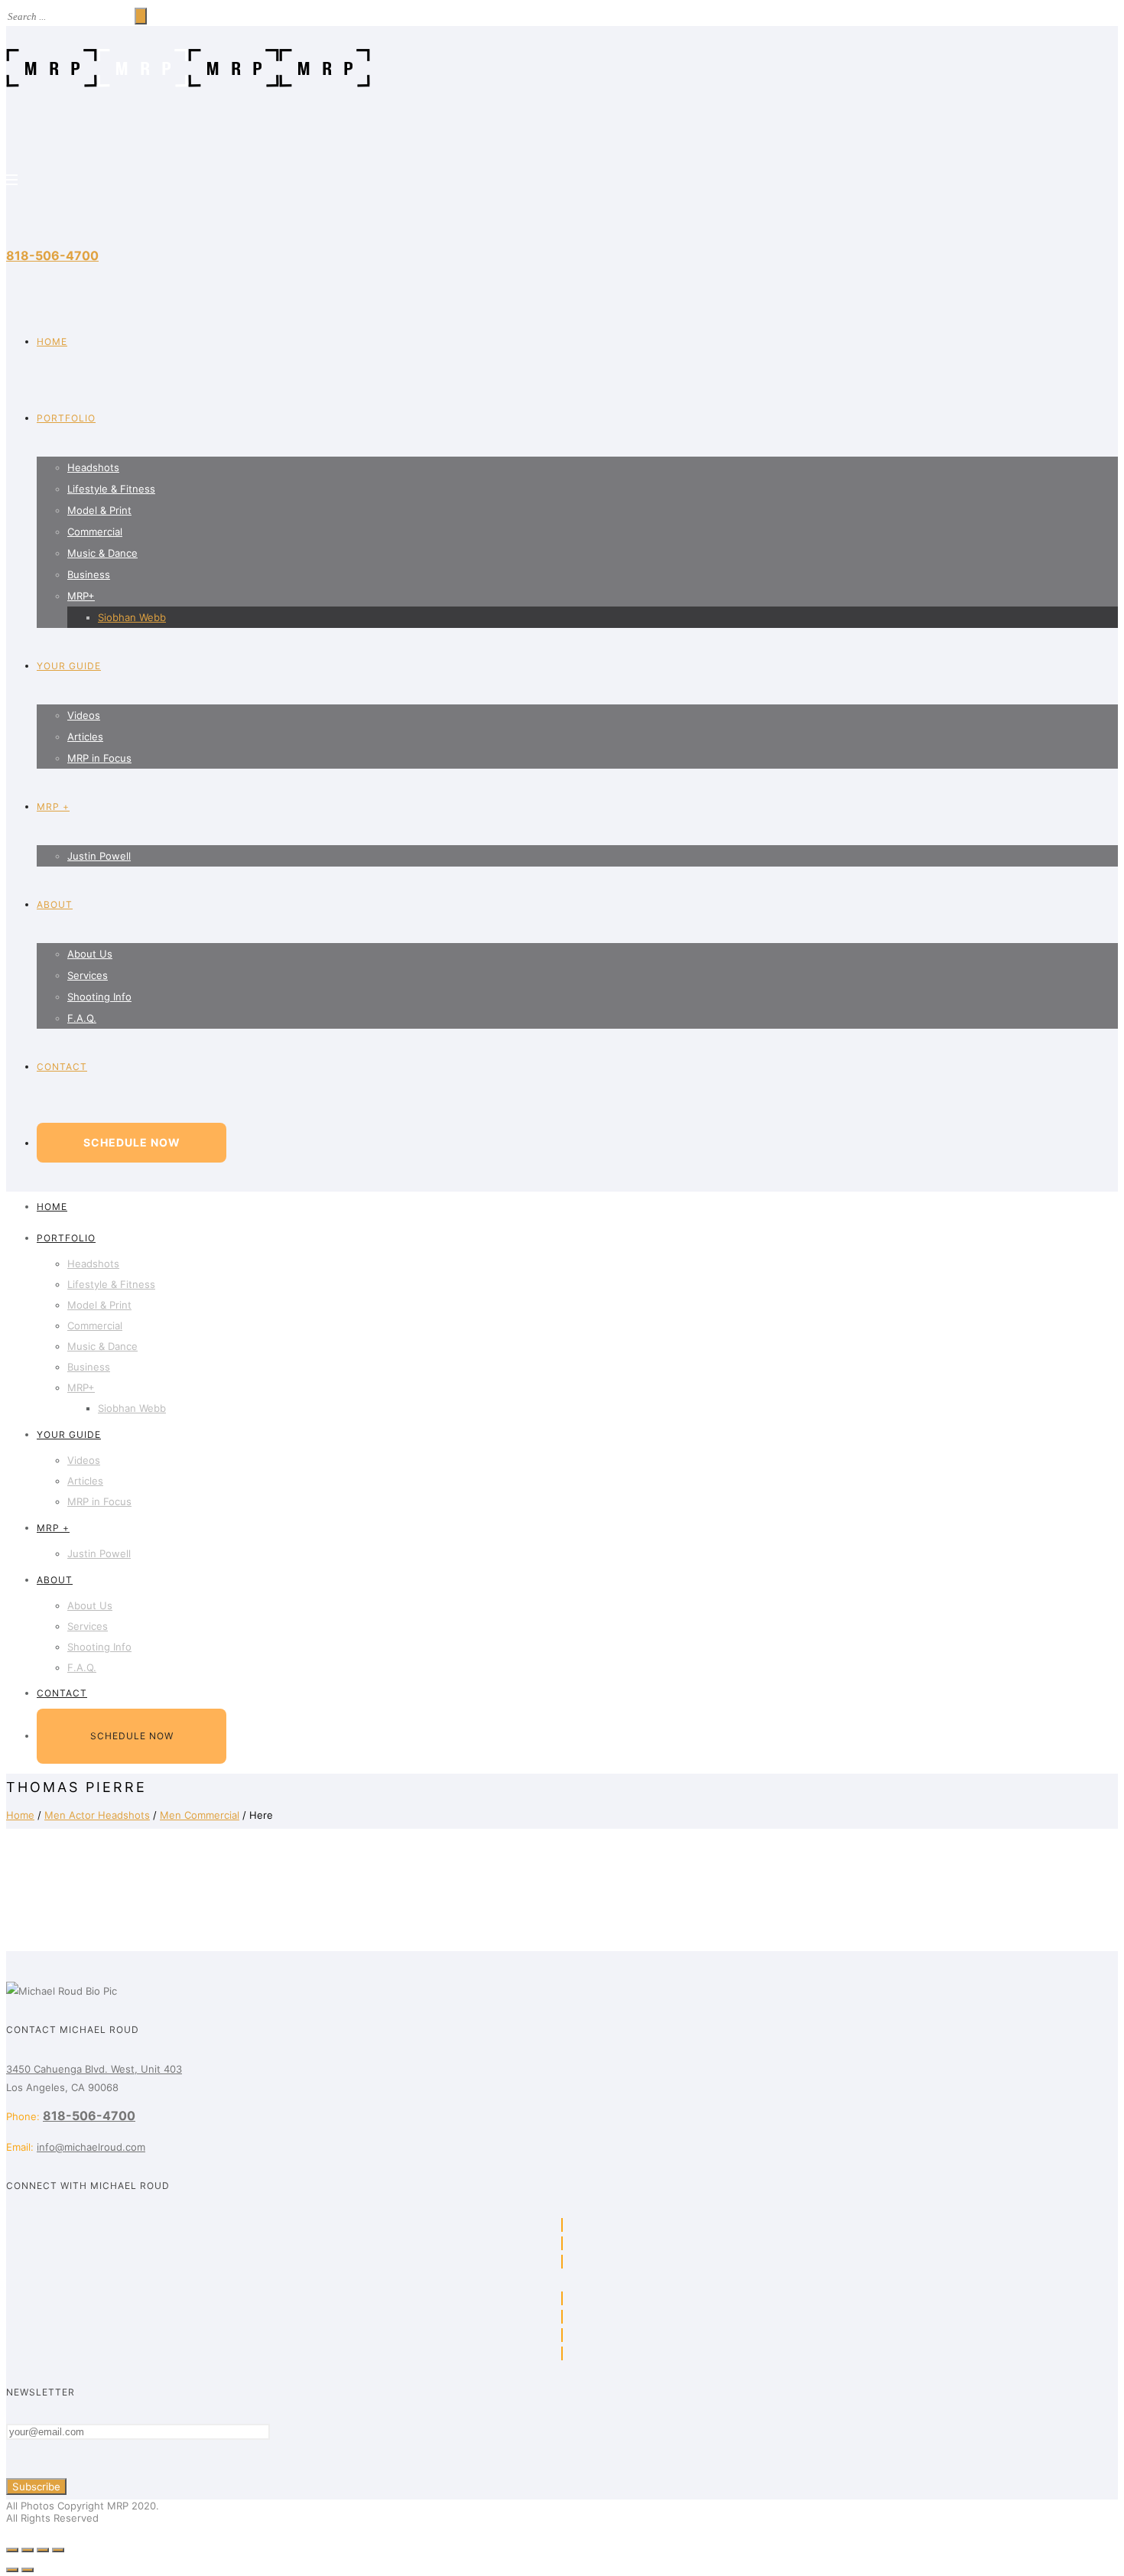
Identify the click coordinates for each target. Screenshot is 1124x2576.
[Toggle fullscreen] (43, 2550)
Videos (84, 715)
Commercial (95, 532)
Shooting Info (99, 997)
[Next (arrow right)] (28, 2570)
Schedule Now (132, 1142)
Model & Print (99, 510)
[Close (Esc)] (12, 2550)
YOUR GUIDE (69, 666)
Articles (85, 737)
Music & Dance (102, 553)
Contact (62, 1067)
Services (88, 975)
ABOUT (55, 904)
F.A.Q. (82, 1018)
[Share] (28, 2550)
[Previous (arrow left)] (12, 2570)
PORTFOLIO (66, 418)
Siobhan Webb (132, 617)
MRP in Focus (99, 758)
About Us (90, 954)
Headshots (93, 467)
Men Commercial (200, 1815)
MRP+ (81, 596)
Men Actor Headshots (97, 1815)
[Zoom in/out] (58, 2550)
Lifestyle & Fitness (111, 489)
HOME (52, 342)
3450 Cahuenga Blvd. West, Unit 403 (94, 2069)
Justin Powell (99, 856)
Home (20, 1815)
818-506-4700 (52, 255)
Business (89, 574)
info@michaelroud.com (91, 2147)
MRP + (53, 807)
